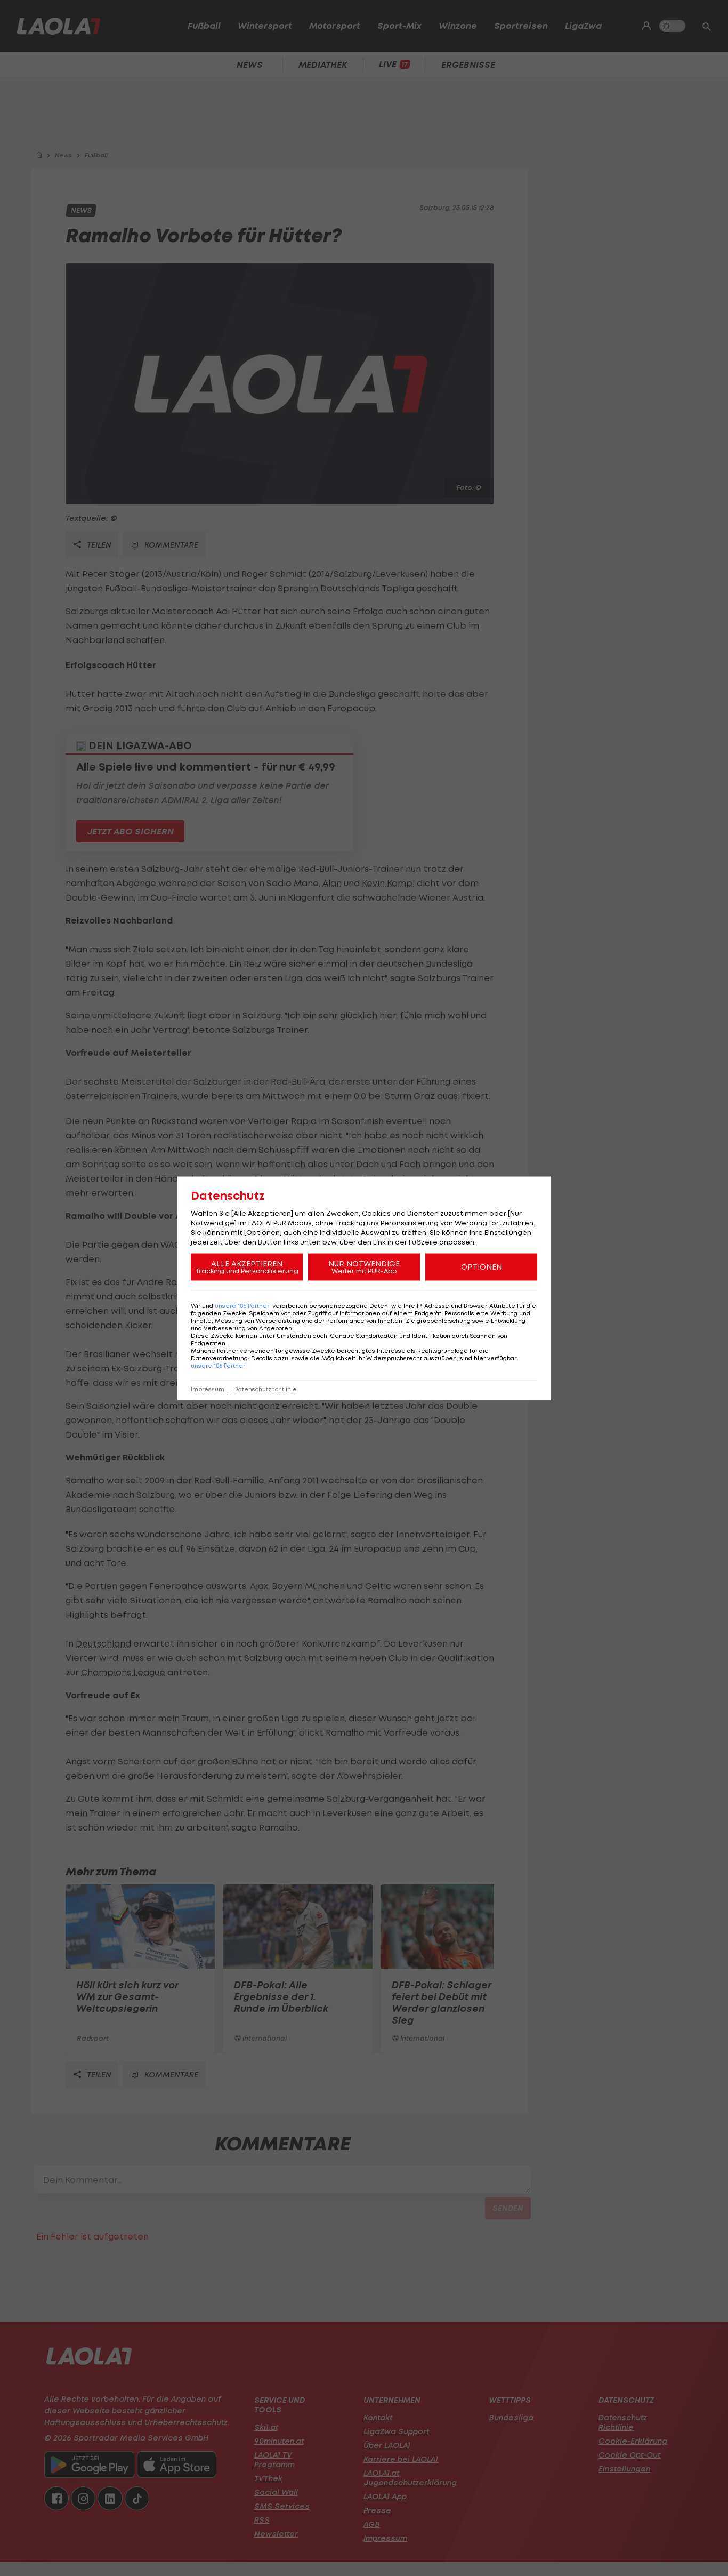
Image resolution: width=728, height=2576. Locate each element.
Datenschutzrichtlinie (265, 1389)
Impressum (208, 1389)
